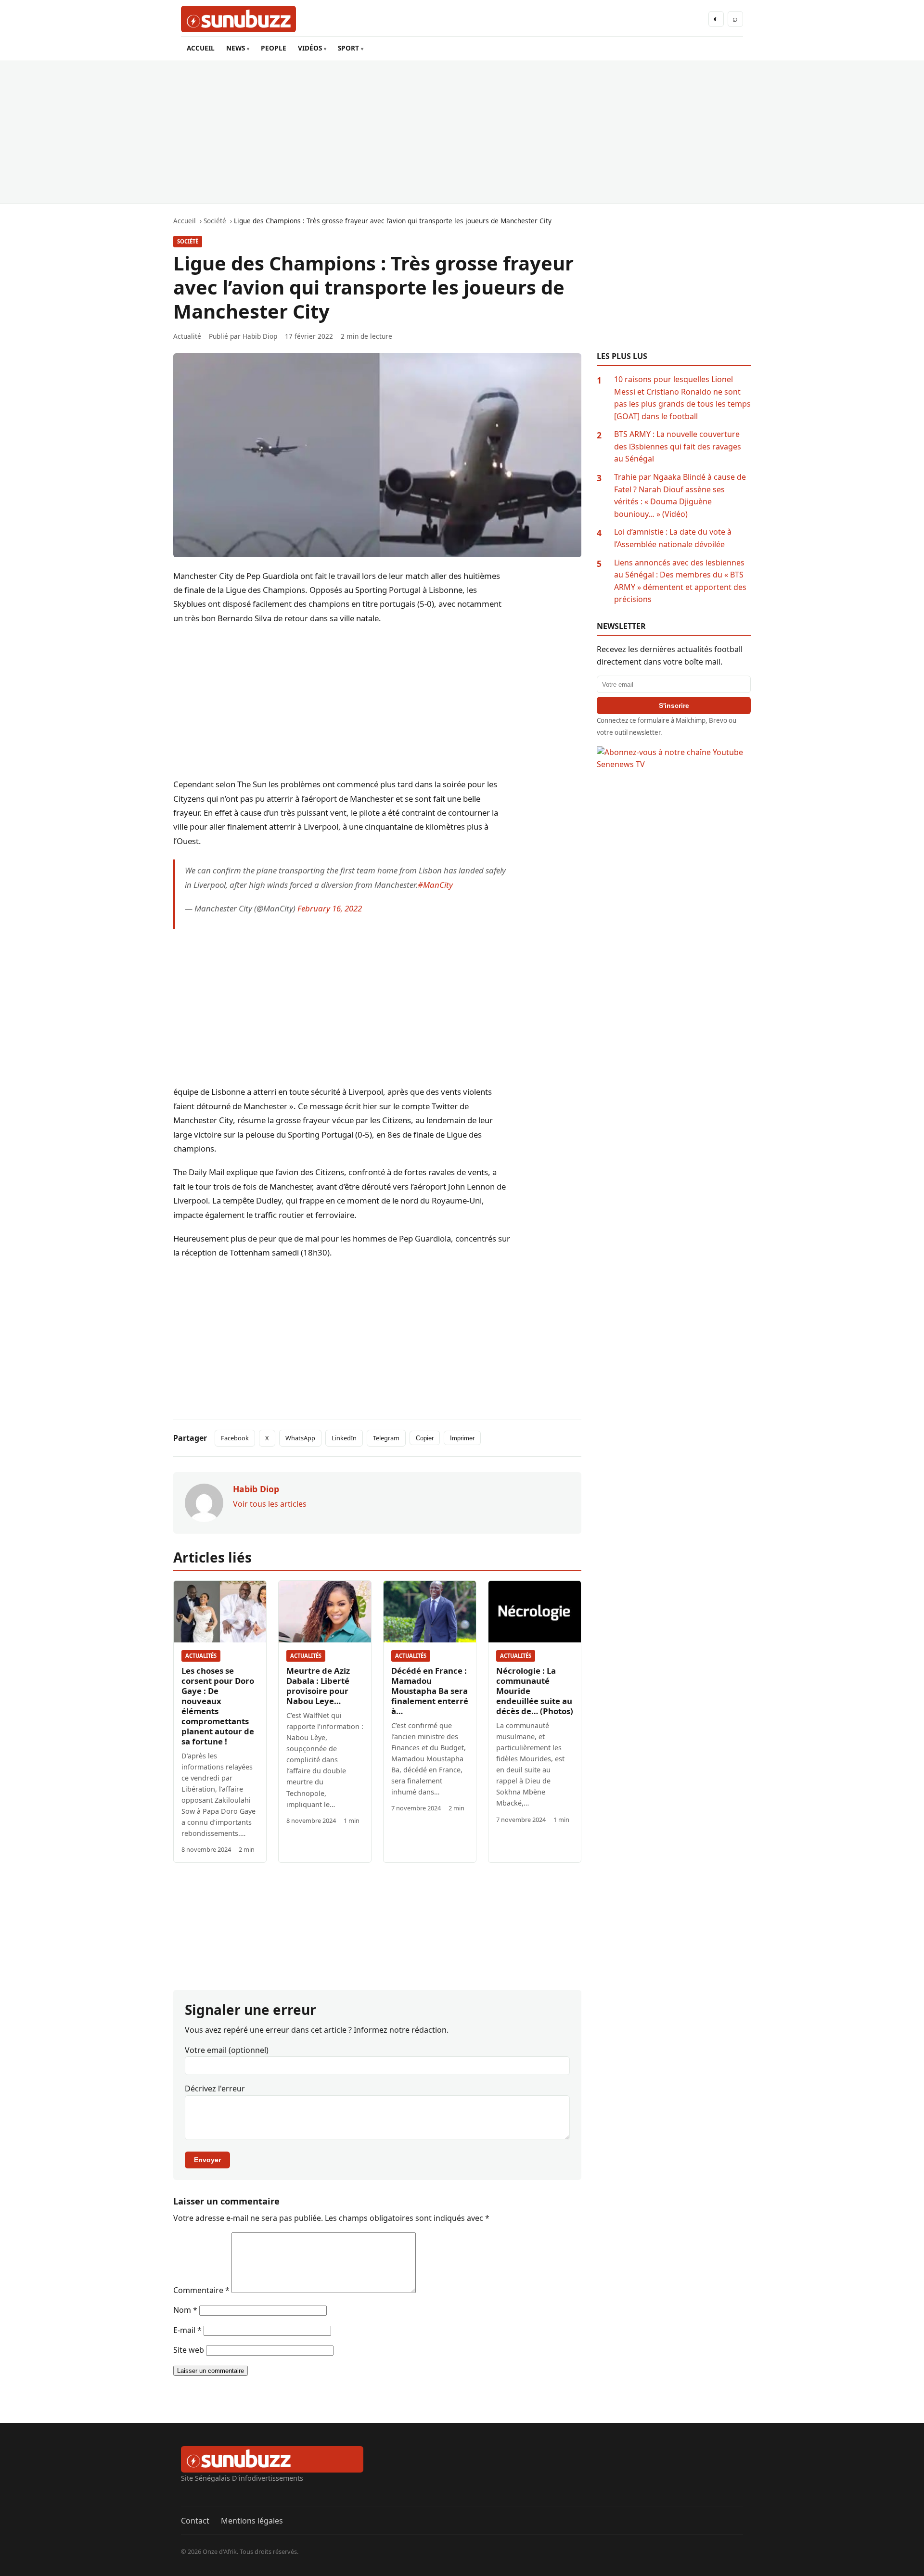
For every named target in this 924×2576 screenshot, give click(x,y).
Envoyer (207, 2160)
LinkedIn (344, 1438)
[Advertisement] (462, 132)
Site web (189, 2350)
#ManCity (435, 885)
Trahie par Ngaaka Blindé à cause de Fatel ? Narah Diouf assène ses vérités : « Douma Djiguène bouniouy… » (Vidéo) (680, 495)
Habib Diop (260, 336)
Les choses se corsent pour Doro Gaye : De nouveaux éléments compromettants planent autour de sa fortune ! (218, 1706)
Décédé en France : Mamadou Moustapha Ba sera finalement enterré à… (430, 1691)
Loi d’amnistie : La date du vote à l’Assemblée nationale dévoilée (673, 538)
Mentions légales (252, 2521)
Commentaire (201, 2290)
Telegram (386, 1438)
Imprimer (462, 1438)
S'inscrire (674, 705)
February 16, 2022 (330, 908)
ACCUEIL (201, 48)
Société (188, 241)
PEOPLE (274, 48)
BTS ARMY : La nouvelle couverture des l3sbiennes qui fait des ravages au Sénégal (678, 446)
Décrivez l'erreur (215, 2089)
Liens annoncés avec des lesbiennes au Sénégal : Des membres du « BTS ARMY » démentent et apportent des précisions (680, 581)
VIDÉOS (310, 48)
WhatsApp (300, 1438)
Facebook (235, 1438)
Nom (185, 2310)
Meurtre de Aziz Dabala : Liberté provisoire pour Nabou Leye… (318, 1686)
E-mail (187, 2330)
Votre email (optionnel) (227, 2050)
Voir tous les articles (270, 1504)
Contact (195, 2521)
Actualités (201, 1656)
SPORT (348, 48)
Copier (425, 1438)
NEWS (236, 48)
